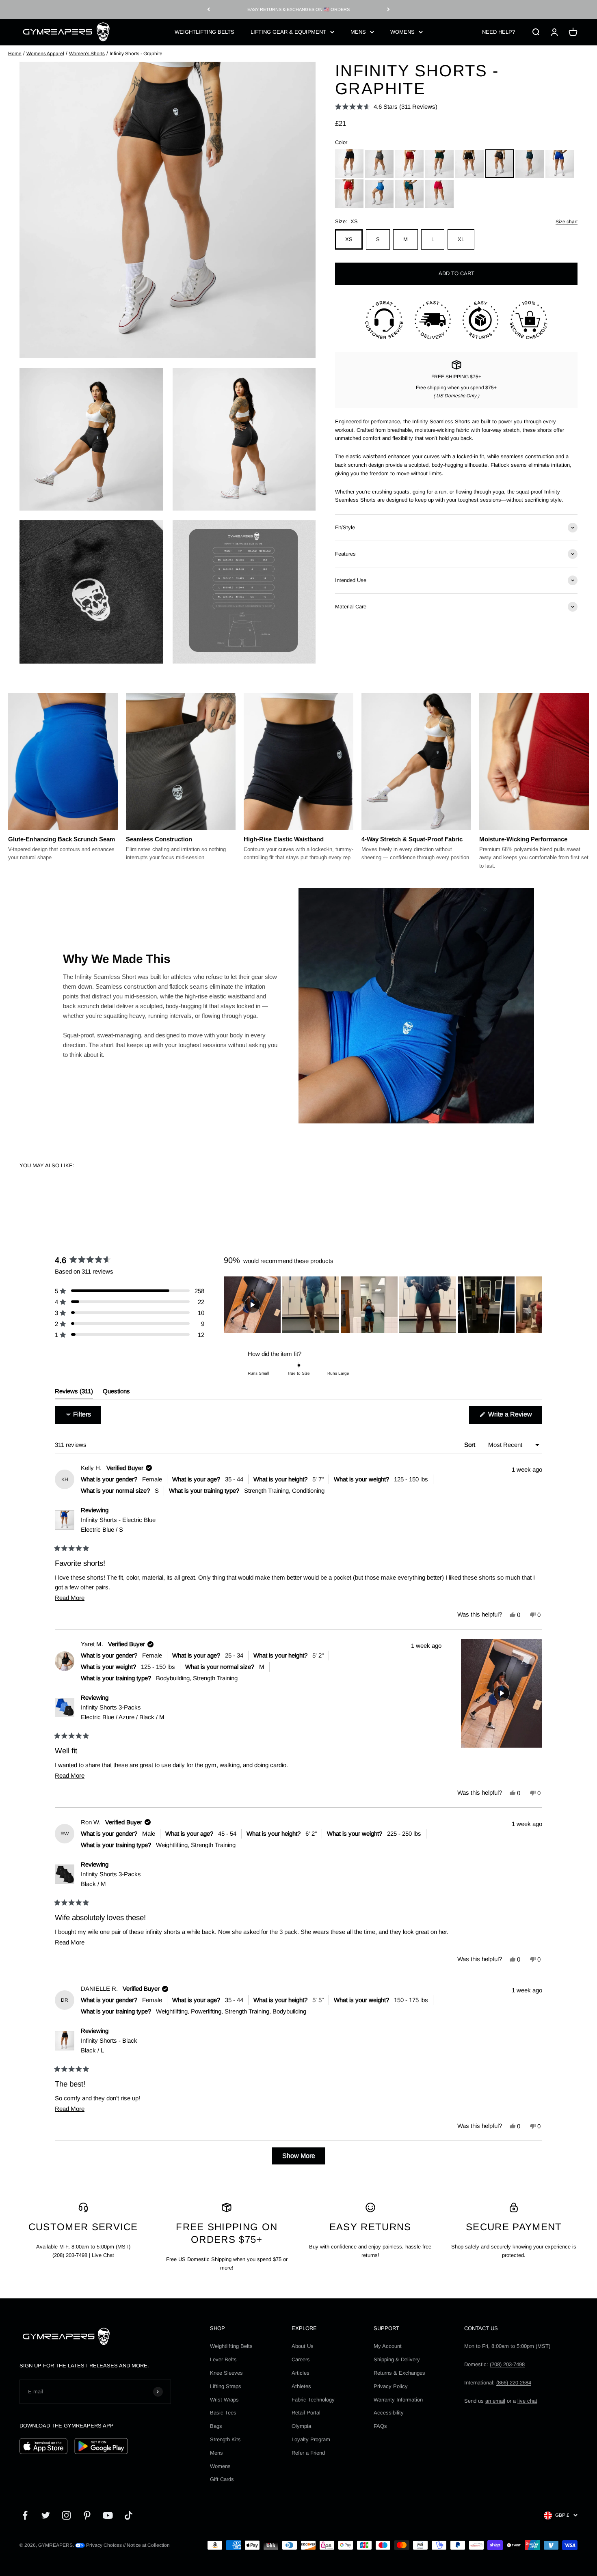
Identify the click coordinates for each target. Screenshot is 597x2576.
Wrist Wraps (224, 2400)
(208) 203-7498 (70, 2255)
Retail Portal (306, 2413)
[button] (386, 107)
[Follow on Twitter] (46, 2515)
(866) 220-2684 (514, 2383)
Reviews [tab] (74, 1393)
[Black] (349, 164)
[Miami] (439, 194)
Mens (216, 2453)
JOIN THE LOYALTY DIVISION (298, 9)
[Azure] (379, 194)
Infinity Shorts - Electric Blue (118, 1525)
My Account (388, 2346)
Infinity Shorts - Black (109, 2045)
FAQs (380, 2426)
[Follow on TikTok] (129, 2515)
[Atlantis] (530, 164)
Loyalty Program (311, 2439)
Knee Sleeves (226, 2373)
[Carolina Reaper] (349, 194)
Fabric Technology (313, 2400)
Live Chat (103, 2255)
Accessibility (389, 2413)
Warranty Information (398, 2400)
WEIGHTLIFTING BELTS (204, 31)
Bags (216, 2426)
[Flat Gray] (379, 164)
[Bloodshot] (409, 164)
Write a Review (514, 1417)
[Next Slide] (536, 1305)
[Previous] (209, 10)
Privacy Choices (103, 2545)
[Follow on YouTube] (108, 2515)
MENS (358, 31)
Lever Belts (223, 2359)
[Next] (388, 10)
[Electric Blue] (560, 164)
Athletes (301, 2386)
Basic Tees (223, 2413)
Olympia (301, 2426)
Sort (470, 1445)
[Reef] (439, 164)
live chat (527, 2401)
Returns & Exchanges (399, 2373)
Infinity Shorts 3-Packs (123, 1712)
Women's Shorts (87, 54)
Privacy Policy (391, 2386)
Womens (220, 2466)
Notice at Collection (148, 2545)
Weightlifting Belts (231, 2346)
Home (15, 54)
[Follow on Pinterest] (87, 2515)
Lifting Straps (226, 2386)
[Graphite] (500, 164)
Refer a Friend (308, 2453)
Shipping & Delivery (397, 2359)
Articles (301, 2373)
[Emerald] (409, 194)
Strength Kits (225, 2439)
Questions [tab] (116, 1393)
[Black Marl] (469, 164)
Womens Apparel (45, 54)
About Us (303, 2346)
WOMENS (402, 31)
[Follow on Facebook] (25, 2515)
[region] (383, 1305)
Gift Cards (222, 2479)
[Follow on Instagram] (66, 2515)
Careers (301, 2359)
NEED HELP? (499, 31)
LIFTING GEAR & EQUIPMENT (288, 31)
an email (495, 2401)
